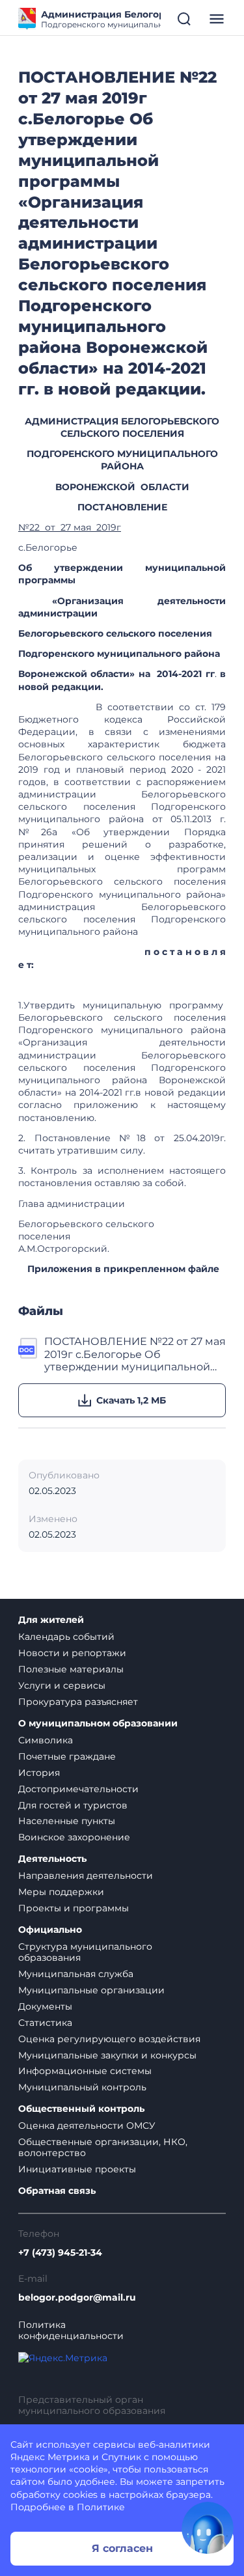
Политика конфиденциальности (71, 2331)
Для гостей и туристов (73, 1805)
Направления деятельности (86, 1876)
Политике (101, 2507)
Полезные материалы (71, 1669)
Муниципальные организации (91, 1990)
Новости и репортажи (72, 1653)
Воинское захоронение (74, 1837)
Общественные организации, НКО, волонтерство (103, 2147)
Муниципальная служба (76, 1974)
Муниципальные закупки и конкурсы (107, 2055)
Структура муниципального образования (85, 1952)
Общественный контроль (81, 2109)
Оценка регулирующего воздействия (109, 2039)
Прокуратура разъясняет (78, 1702)
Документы (45, 2006)
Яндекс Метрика (50, 2457)
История (39, 1773)
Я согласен (122, 2548)
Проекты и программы (74, 1908)
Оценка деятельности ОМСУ (87, 2126)
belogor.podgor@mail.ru (77, 2298)
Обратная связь (57, 2191)
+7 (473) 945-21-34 (60, 2253)
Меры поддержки (61, 1892)
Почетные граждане (67, 1756)
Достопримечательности (78, 1789)
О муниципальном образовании (98, 1724)
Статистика (45, 2023)
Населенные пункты (67, 1821)
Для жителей (51, 1620)
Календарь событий (66, 1637)
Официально (50, 1930)
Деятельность (52, 1859)
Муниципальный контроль (82, 2087)
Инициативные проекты (77, 2169)
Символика (46, 1740)
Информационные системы (85, 2071)
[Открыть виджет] (208, 2528)
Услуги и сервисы (62, 1685)
